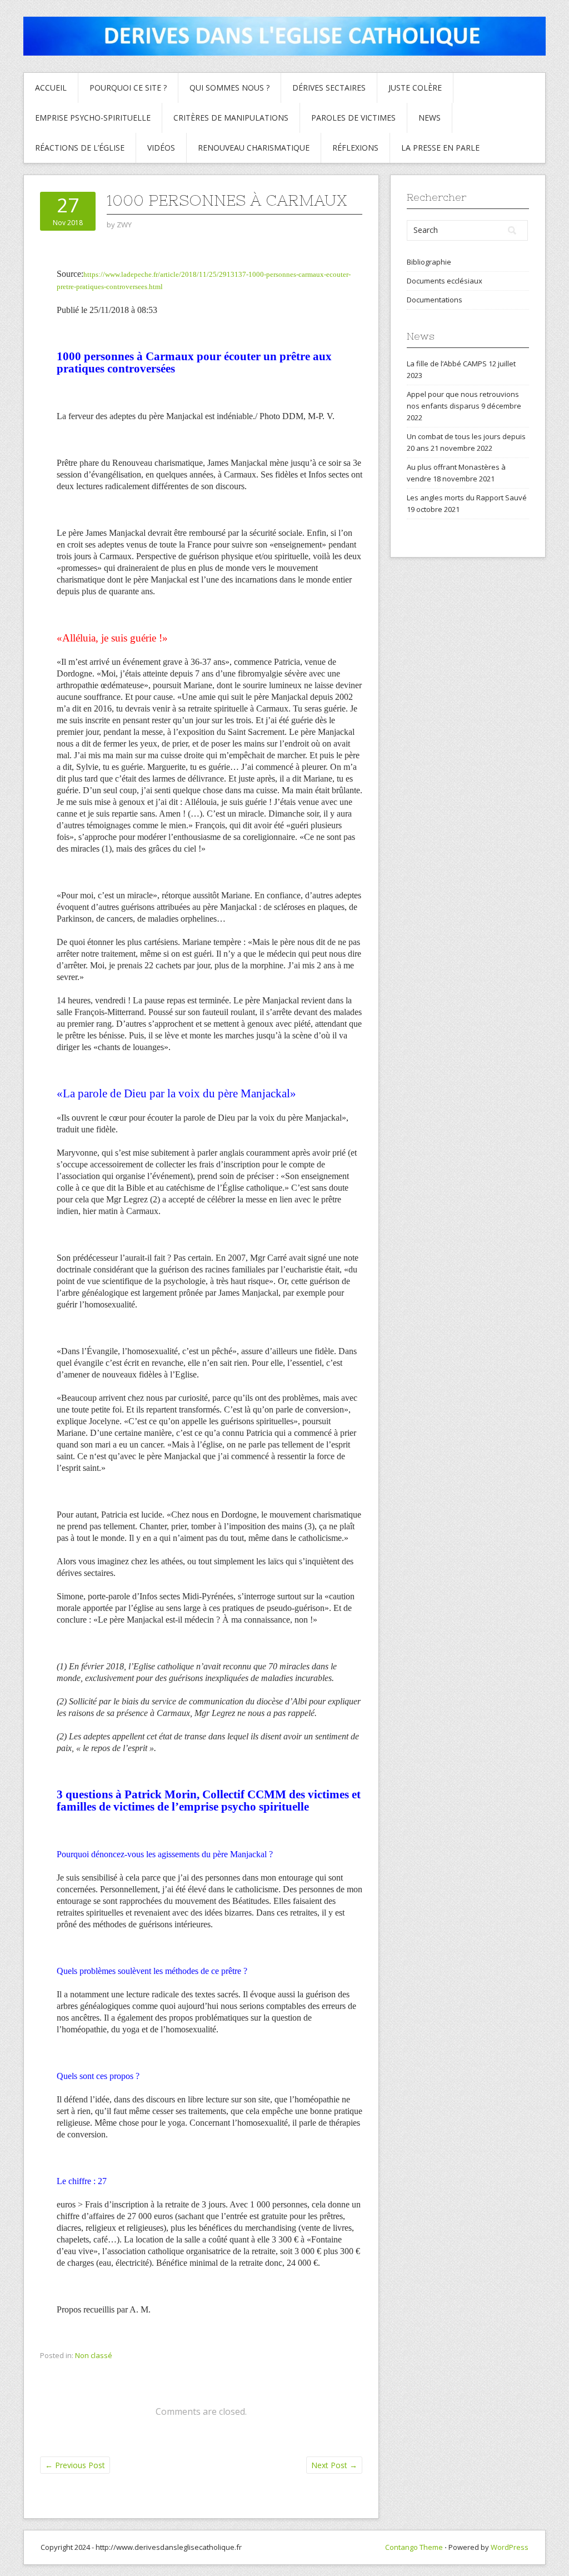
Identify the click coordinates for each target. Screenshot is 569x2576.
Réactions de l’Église (80, 148)
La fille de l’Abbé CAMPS (447, 364)
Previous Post (75, 2465)
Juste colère (415, 88)
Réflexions (355, 148)
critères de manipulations (231, 118)
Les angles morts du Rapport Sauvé (467, 498)
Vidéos (161, 148)
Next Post (334, 2465)
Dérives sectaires (329, 88)
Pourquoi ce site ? (128, 88)
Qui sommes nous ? (229, 88)
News (430, 118)
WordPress (510, 2547)
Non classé (94, 2355)
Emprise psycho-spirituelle (93, 118)
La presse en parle (440, 148)
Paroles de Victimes (353, 118)
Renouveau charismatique (254, 148)
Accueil (51, 88)
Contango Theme (414, 2547)
